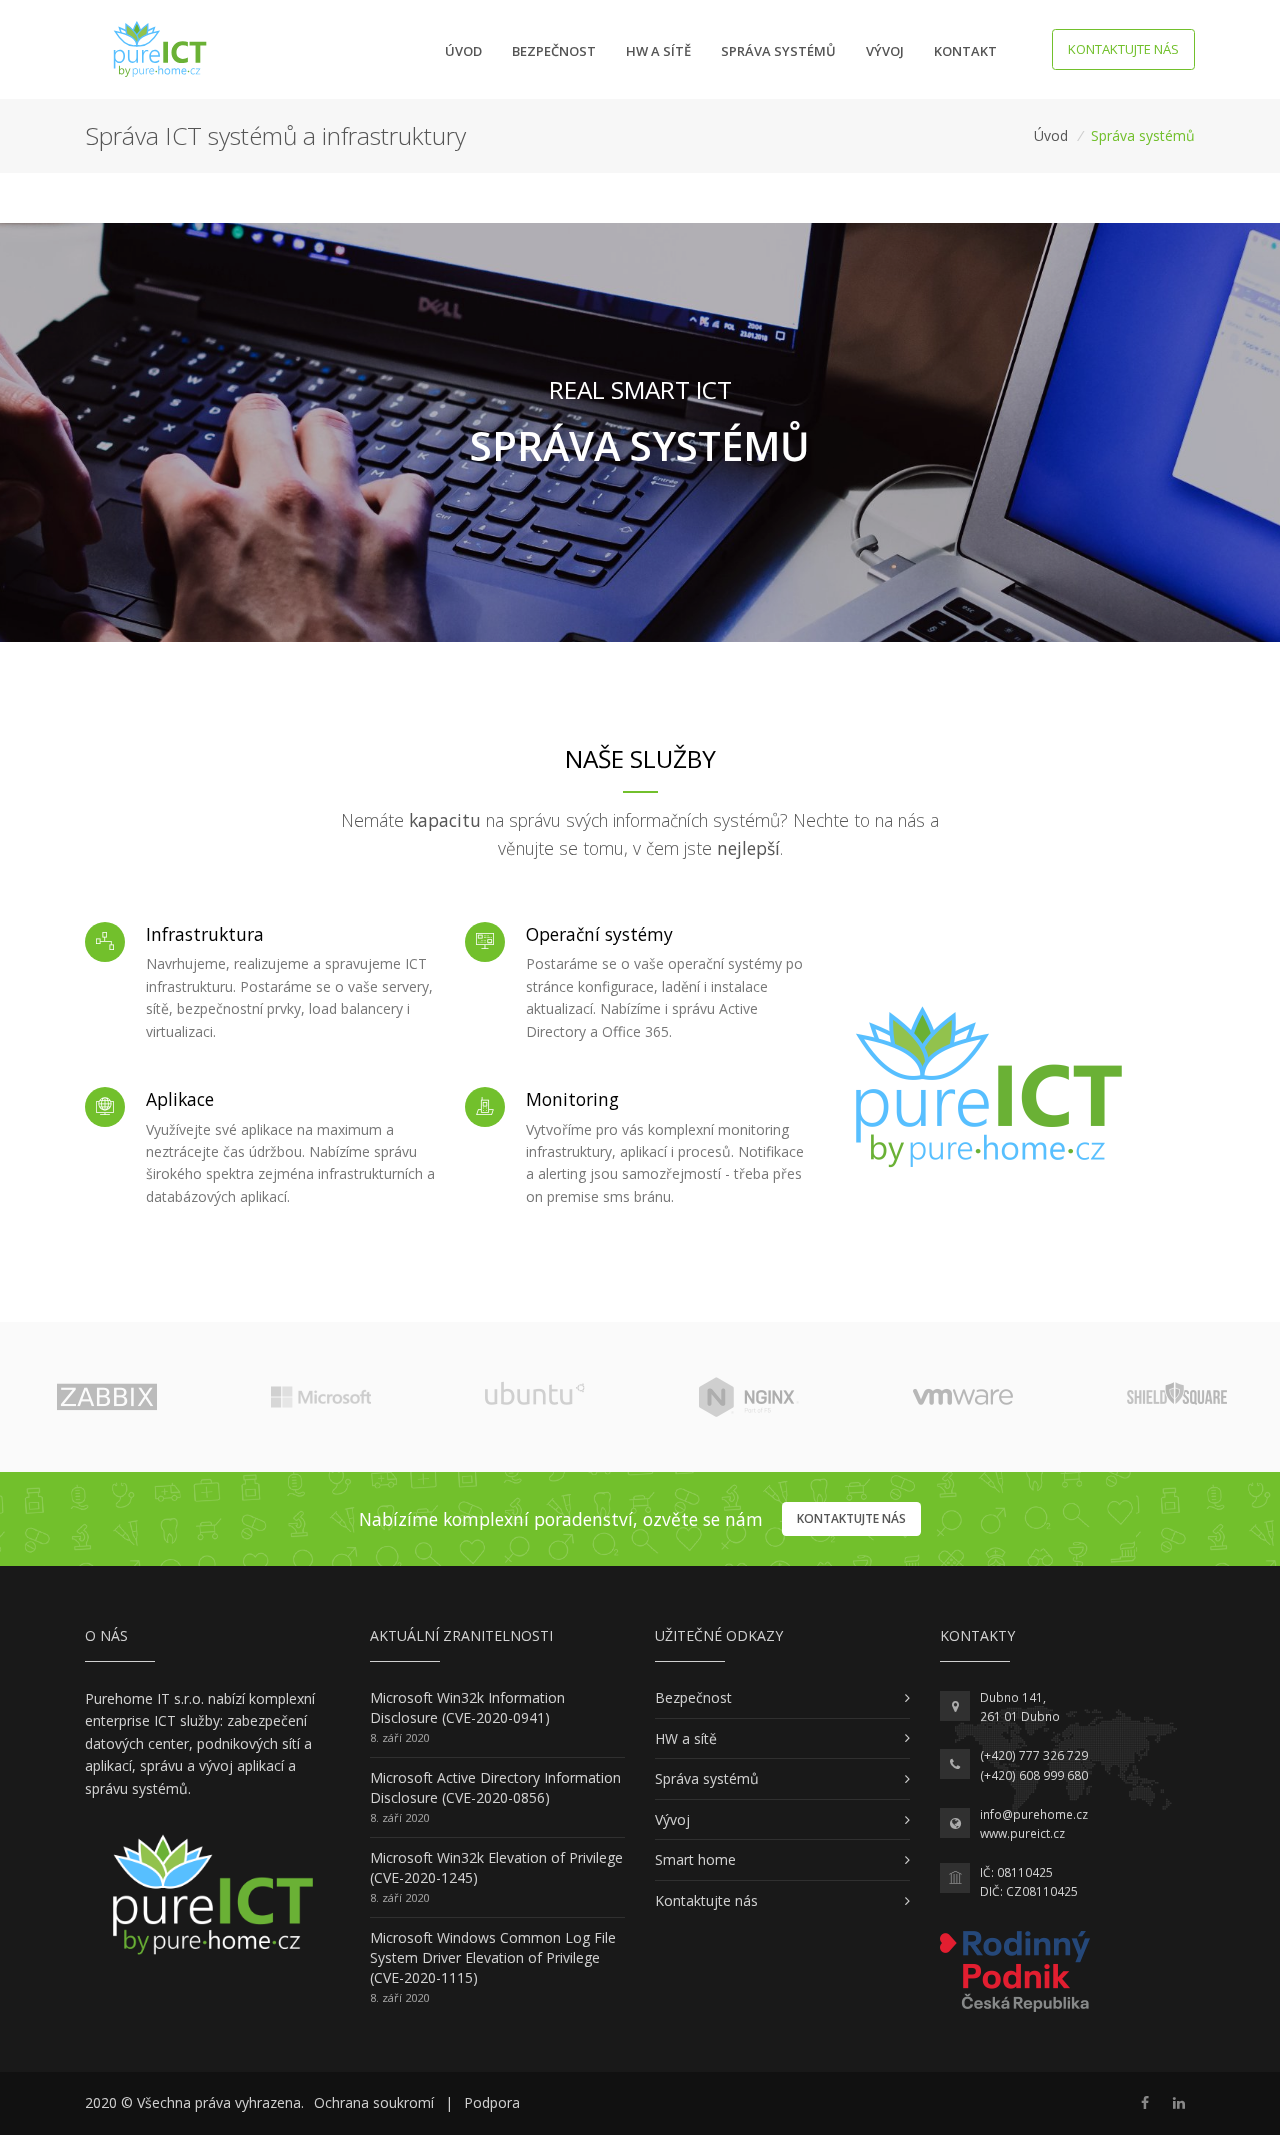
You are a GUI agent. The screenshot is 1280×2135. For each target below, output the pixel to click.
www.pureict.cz (1022, 1833)
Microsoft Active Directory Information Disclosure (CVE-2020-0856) (495, 1787)
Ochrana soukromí (374, 2102)
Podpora (492, 2102)
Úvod (463, 51)
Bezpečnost (554, 51)
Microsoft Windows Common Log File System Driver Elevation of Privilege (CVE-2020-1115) (493, 1957)
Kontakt (965, 51)
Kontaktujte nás (1123, 49)
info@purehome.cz (1034, 1814)
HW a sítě (658, 51)
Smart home (695, 1859)
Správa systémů (778, 51)
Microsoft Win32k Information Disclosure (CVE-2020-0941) (467, 1707)
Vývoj (885, 51)
